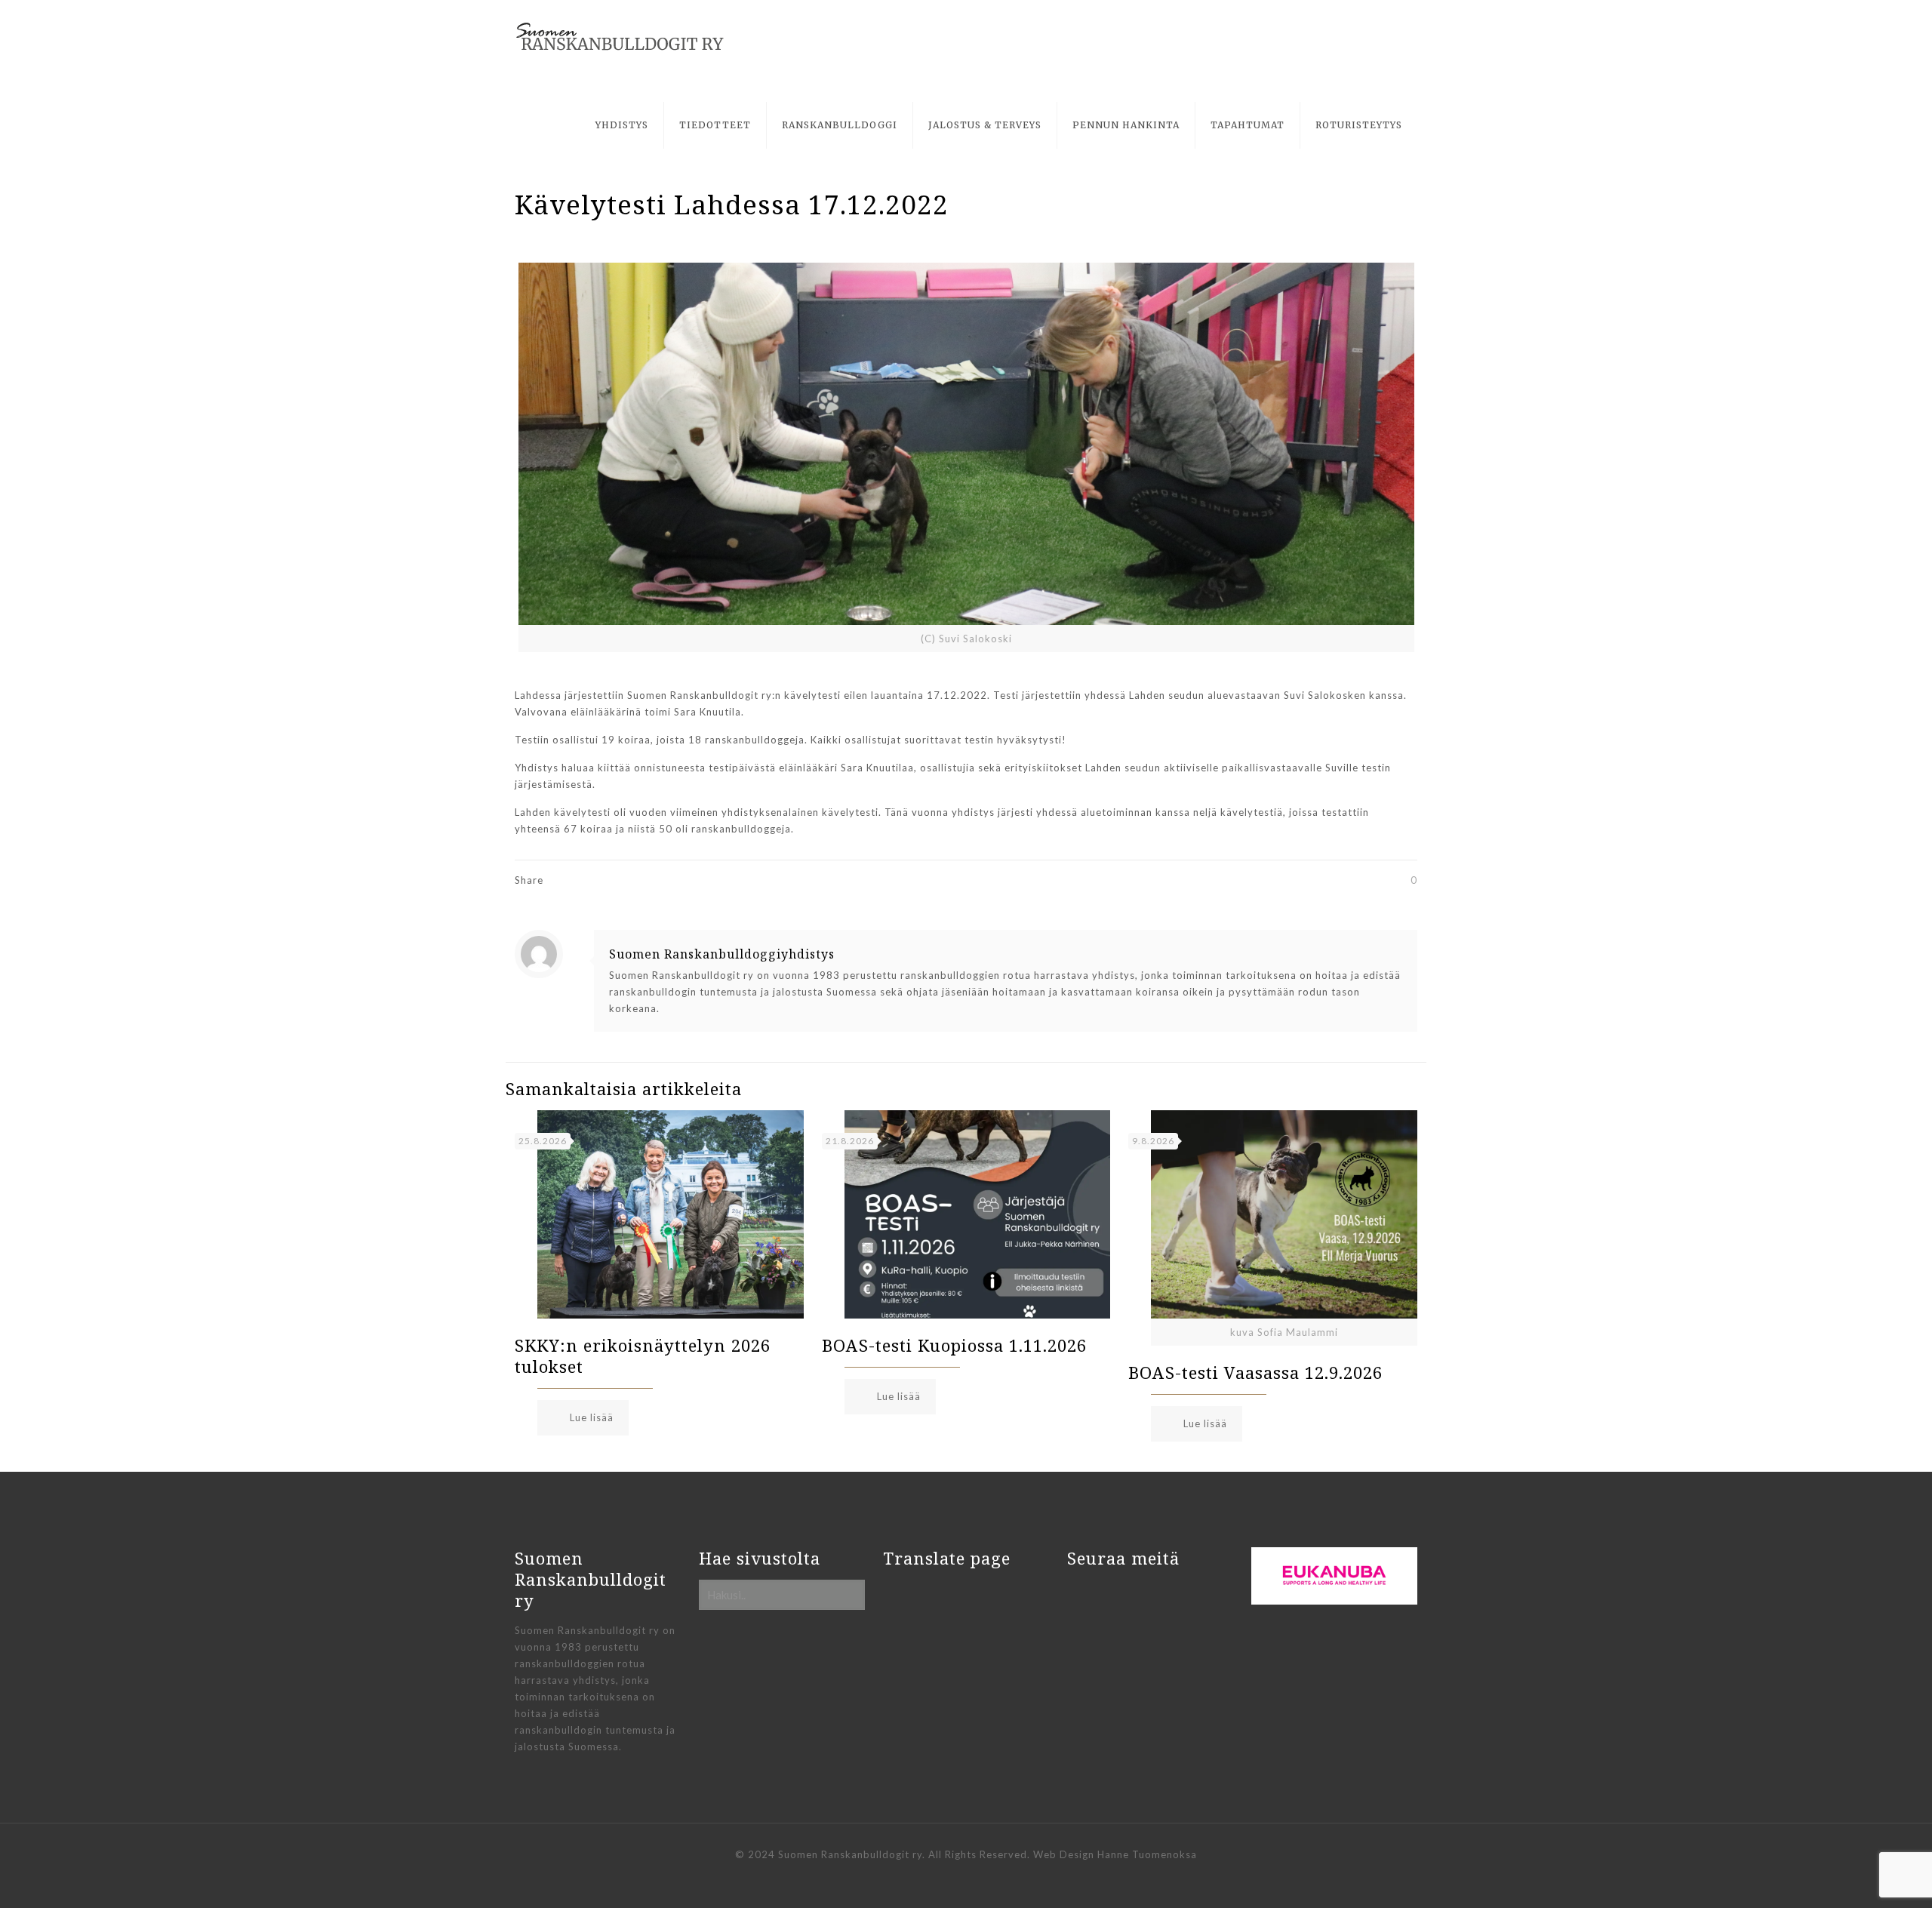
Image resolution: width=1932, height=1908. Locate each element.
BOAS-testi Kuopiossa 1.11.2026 (954, 1345)
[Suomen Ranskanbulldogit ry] (620, 37)
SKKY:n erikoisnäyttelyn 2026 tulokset (643, 1356)
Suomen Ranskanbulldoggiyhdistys (722, 954)
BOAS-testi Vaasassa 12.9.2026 (1255, 1372)
